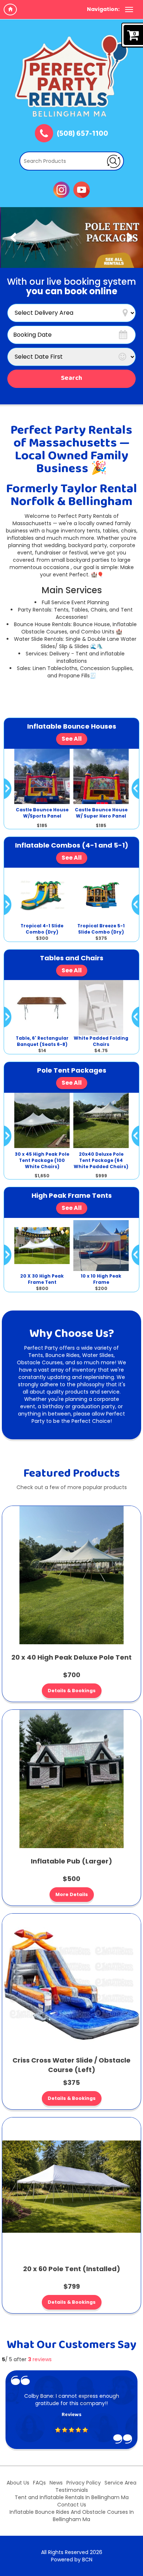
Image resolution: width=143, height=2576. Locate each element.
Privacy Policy (84, 2483)
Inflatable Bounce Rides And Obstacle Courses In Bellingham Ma (72, 2516)
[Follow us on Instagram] (61, 189)
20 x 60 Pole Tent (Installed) (72, 2269)
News (56, 2483)
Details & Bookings (72, 1691)
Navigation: (103, 9)
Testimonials (72, 2490)
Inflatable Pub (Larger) (71, 1861)
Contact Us (72, 2505)
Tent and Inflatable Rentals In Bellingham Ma (72, 2497)
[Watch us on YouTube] (82, 189)
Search (71, 378)
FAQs (39, 2483)
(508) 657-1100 (82, 134)
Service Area (120, 2483)
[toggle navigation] (129, 10)
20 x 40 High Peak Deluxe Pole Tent (71, 1657)
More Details (72, 1894)
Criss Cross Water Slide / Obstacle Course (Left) (71, 2065)
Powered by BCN (72, 2560)
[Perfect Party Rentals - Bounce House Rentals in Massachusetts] (71, 76)
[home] (10, 10)
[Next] (130, 238)
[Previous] (13, 238)
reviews (40, 2359)
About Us (18, 2483)
